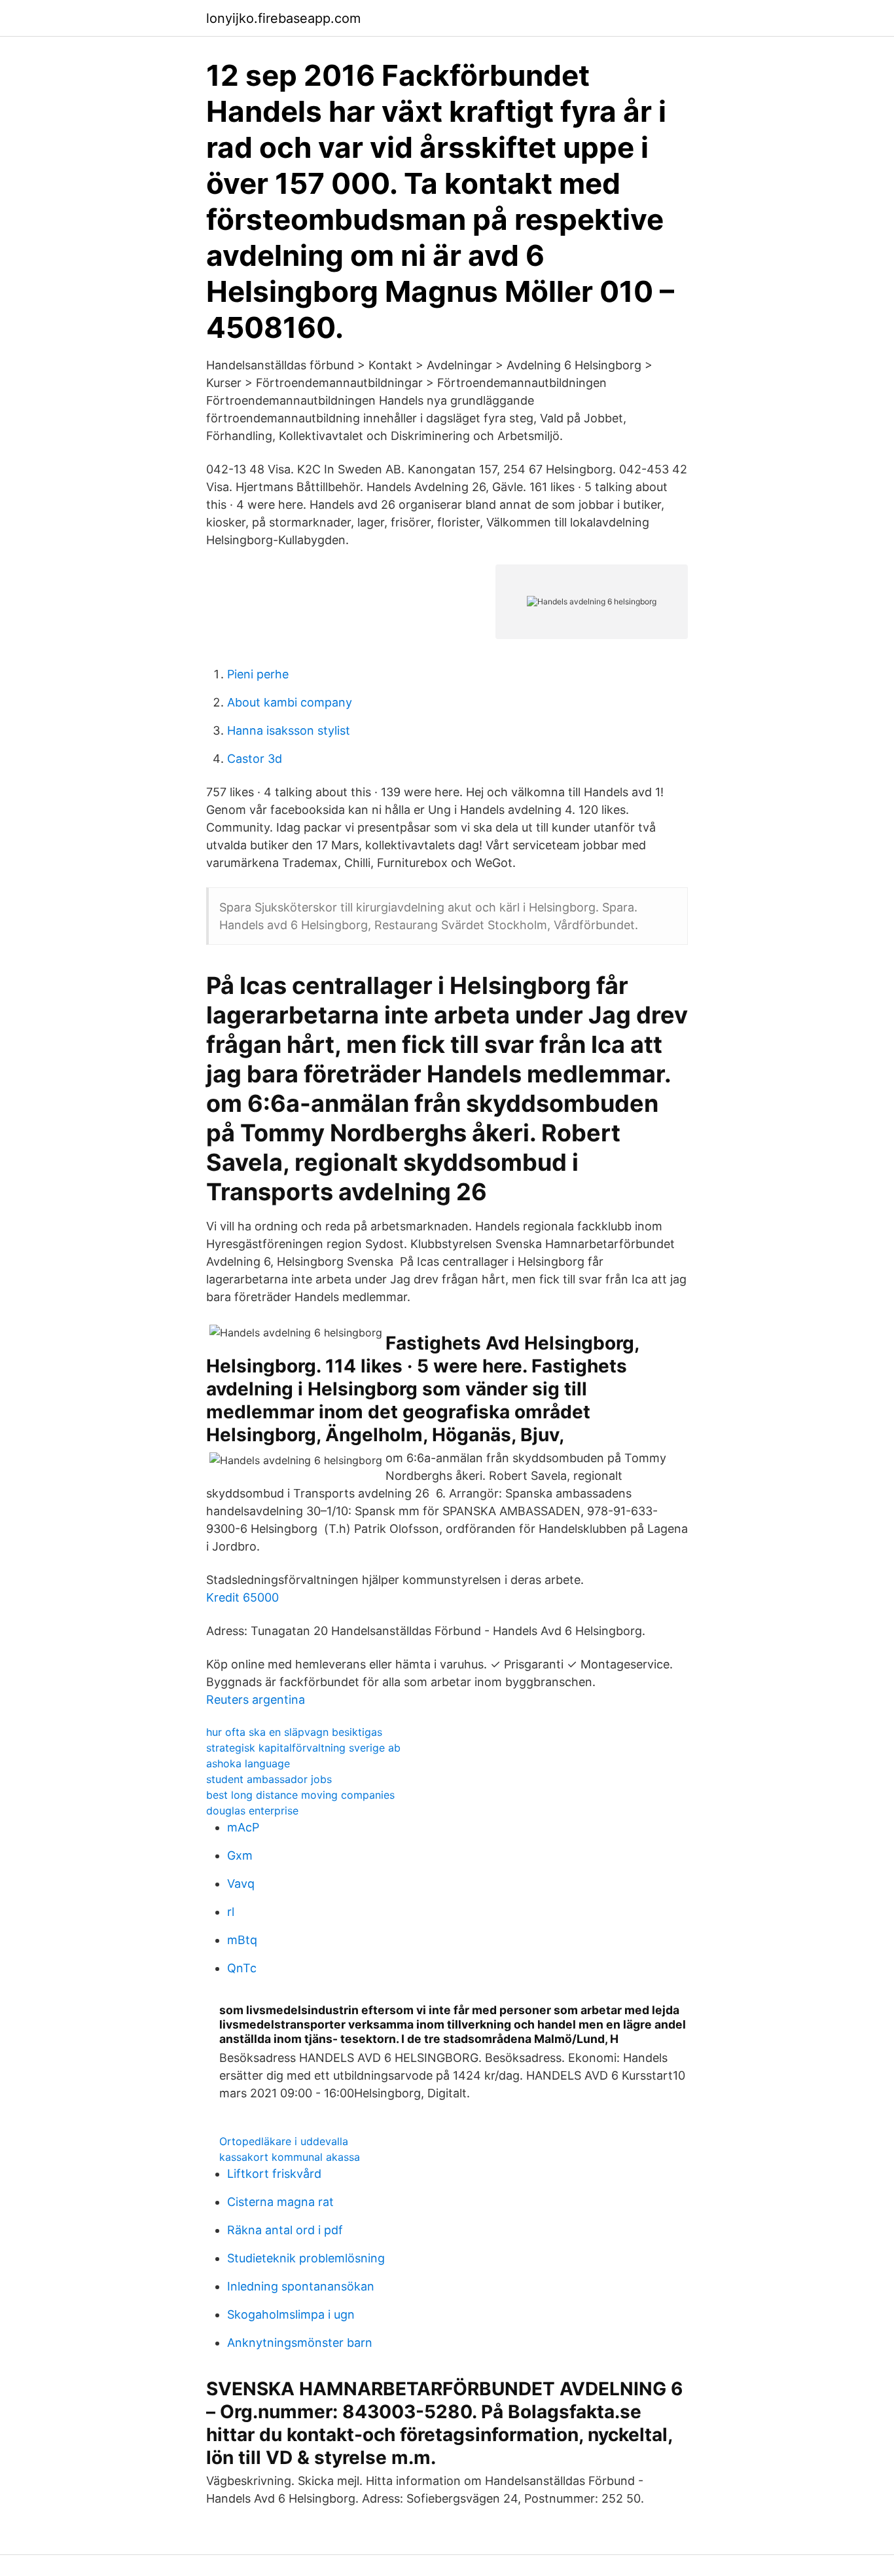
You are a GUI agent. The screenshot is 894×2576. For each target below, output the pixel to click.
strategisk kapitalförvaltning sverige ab (303, 1748)
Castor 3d (255, 759)
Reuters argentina (256, 1700)
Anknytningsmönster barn (300, 2343)
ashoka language (248, 1763)
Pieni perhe (258, 674)
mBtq (242, 1940)
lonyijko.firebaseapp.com (283, 18)
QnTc (242, 1968)
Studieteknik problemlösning (306, 2258)
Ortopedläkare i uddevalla (284, 2141)
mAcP (243, 1827)
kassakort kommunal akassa (290, 2157)
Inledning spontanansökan (301, 2286)
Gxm (240, 1855)
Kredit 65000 (242, 1597)
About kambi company (290, 702)
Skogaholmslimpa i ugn (291, 2314)
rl (231, 1912)
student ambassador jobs (269, 1779)
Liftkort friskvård (274, 2174)
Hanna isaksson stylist (289, 730)
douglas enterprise (252, 1811)
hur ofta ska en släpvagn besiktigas (294, 1732)
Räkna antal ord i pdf (285, 2230)
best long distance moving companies (300, 1795)
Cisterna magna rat (280, 2202)
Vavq (241, 1884)
